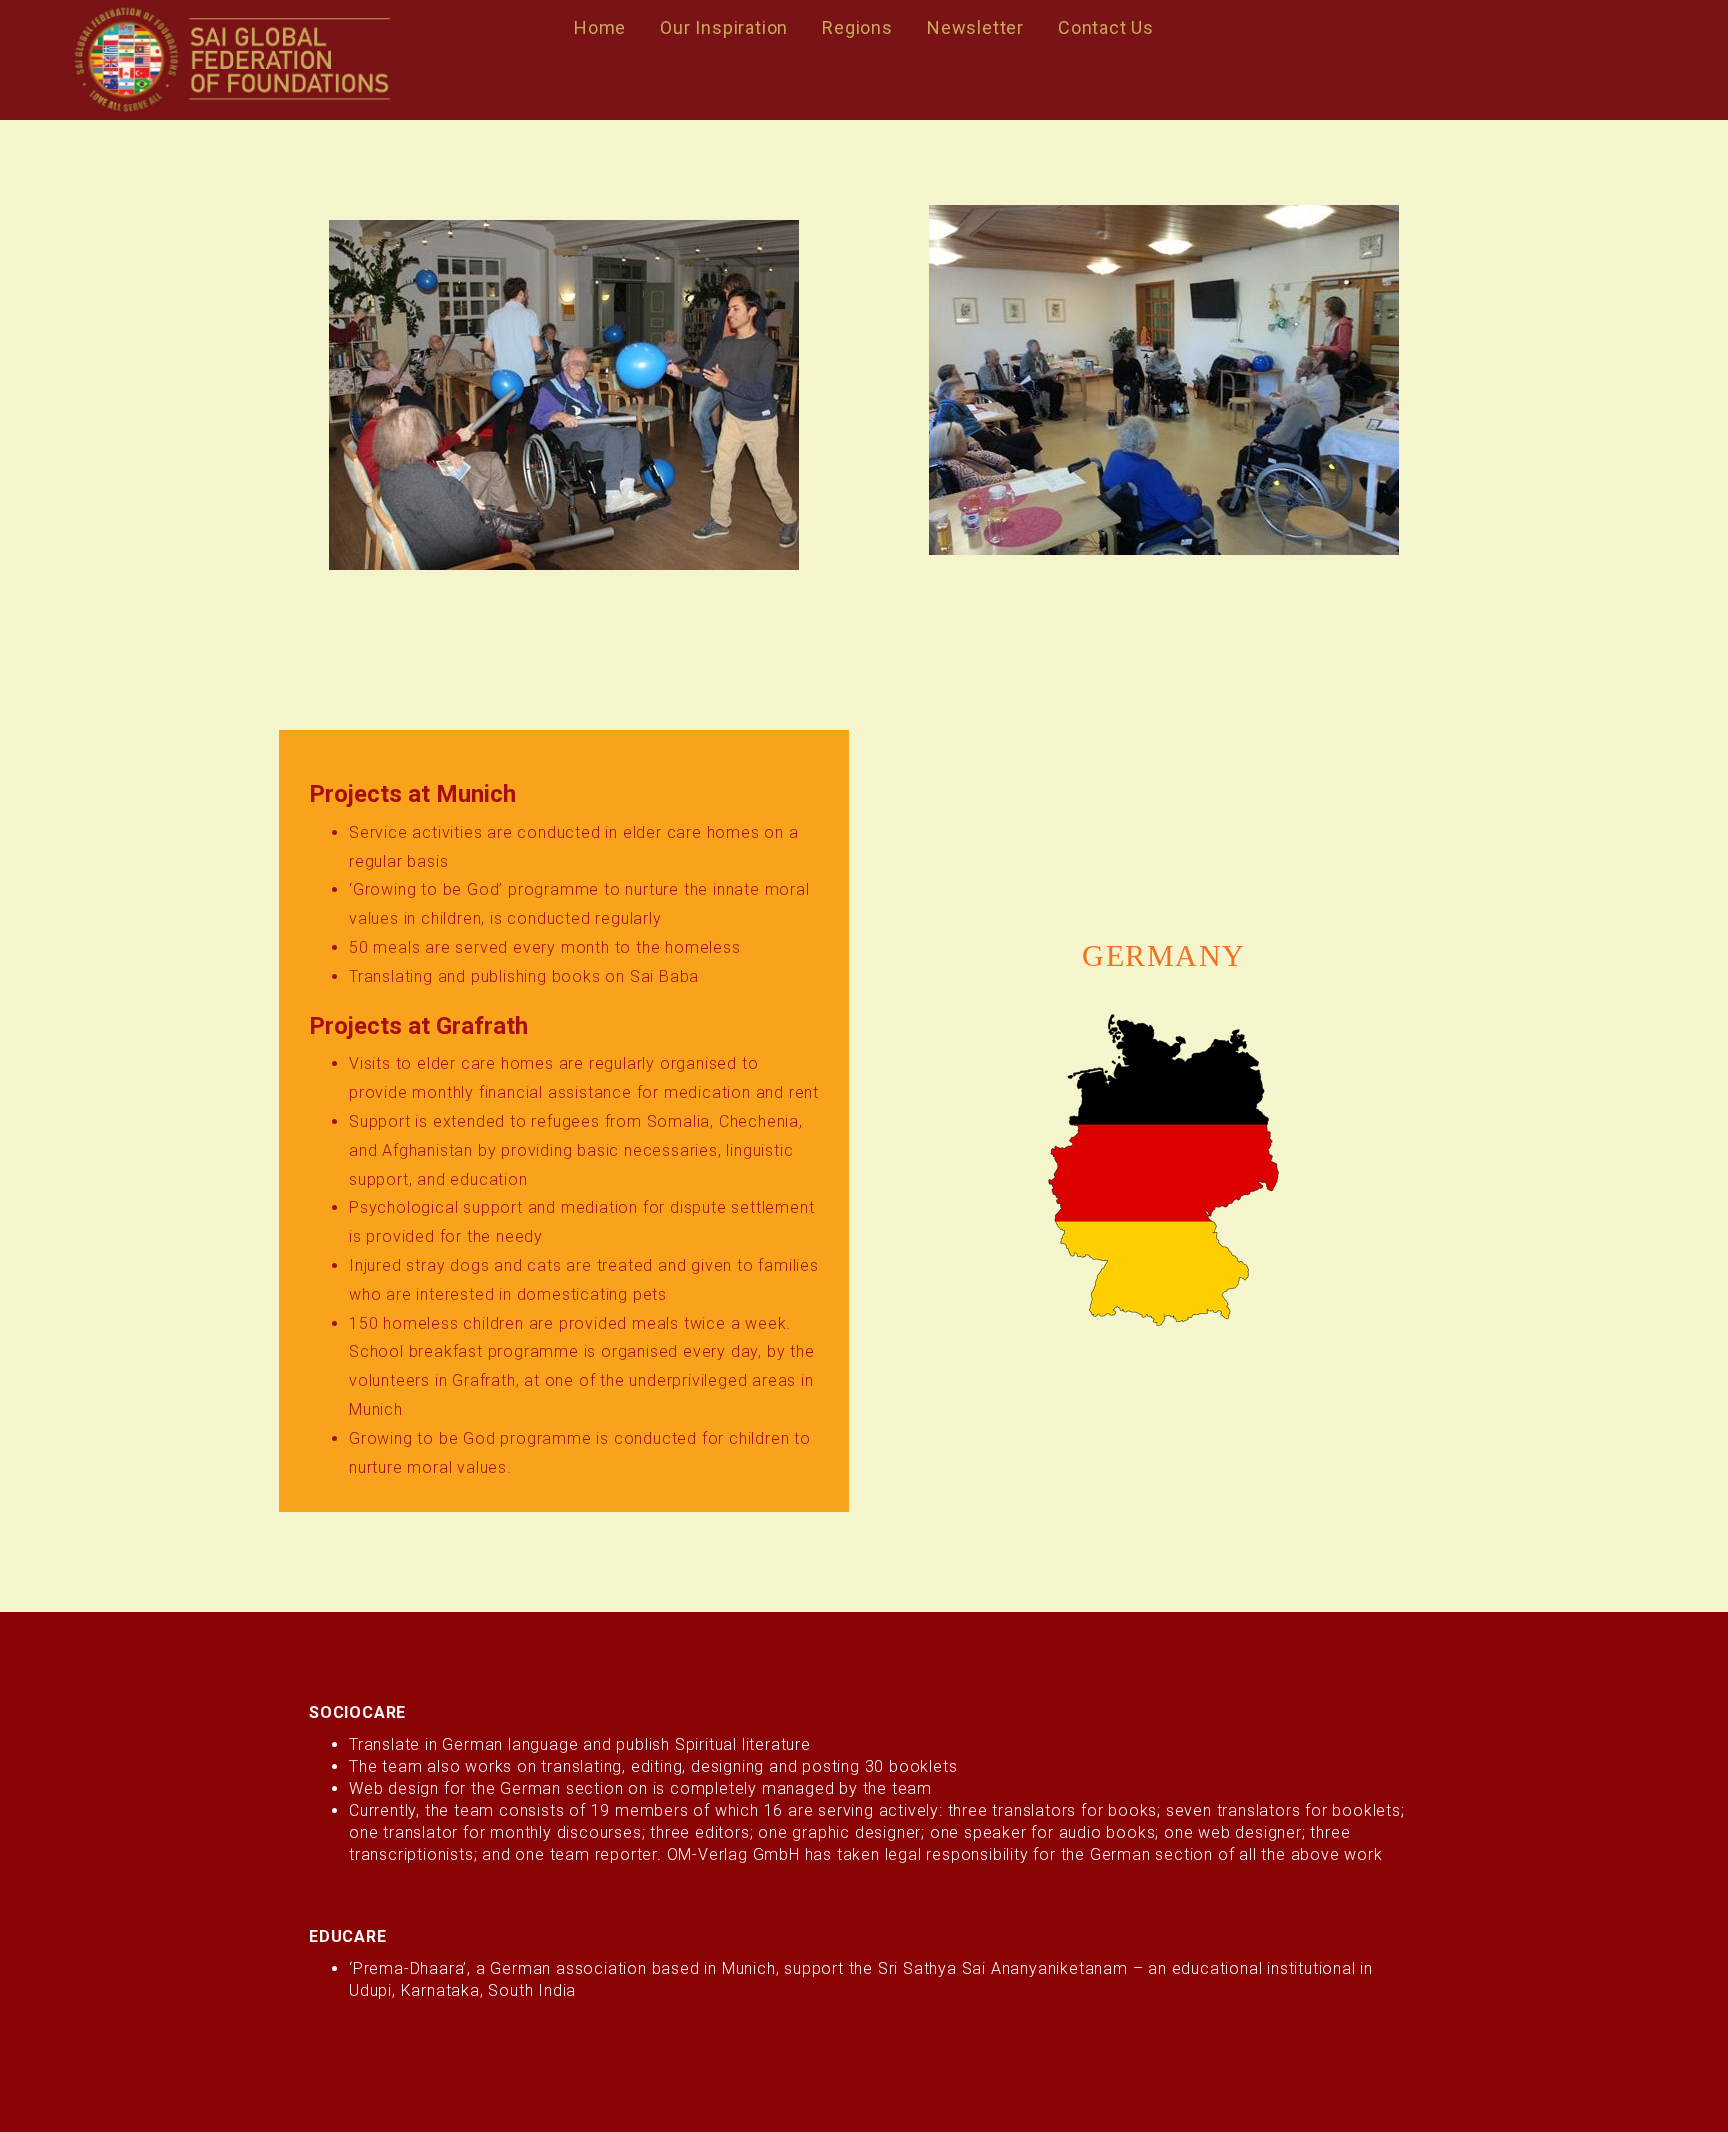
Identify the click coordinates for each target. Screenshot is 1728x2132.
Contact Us (1106, 27)
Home (600, 27)
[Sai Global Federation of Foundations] (231, 60)
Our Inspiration (724, 27)
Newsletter (975, 27)
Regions (857, 27)
